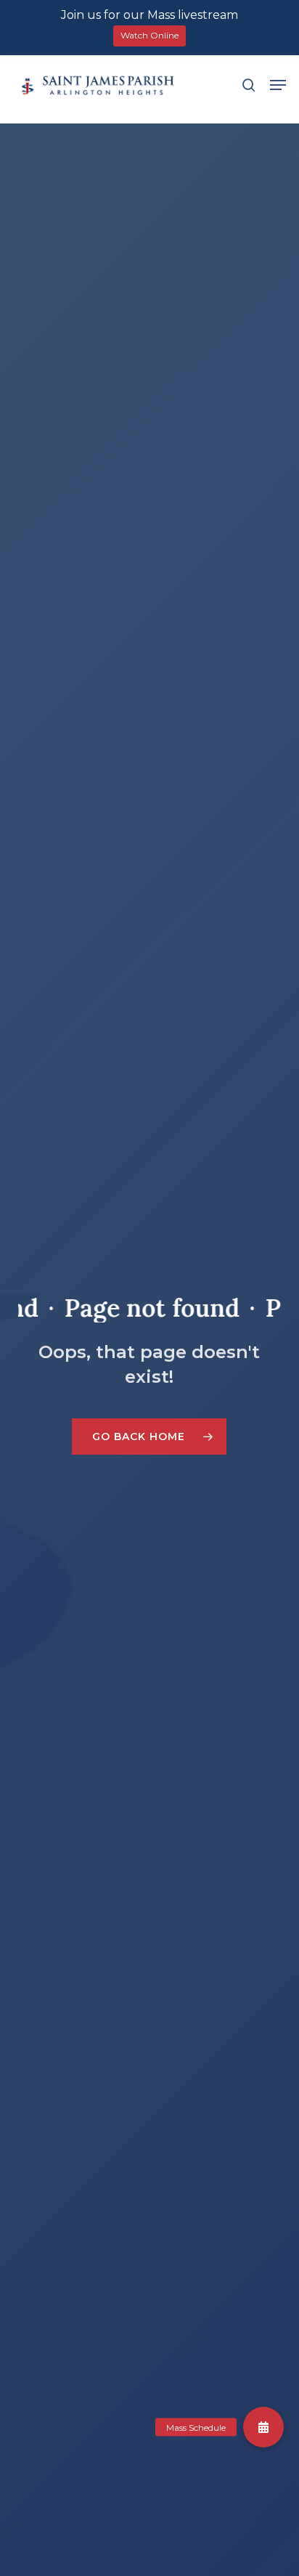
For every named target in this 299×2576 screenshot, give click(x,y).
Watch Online (149, 35)
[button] (278, 85)
